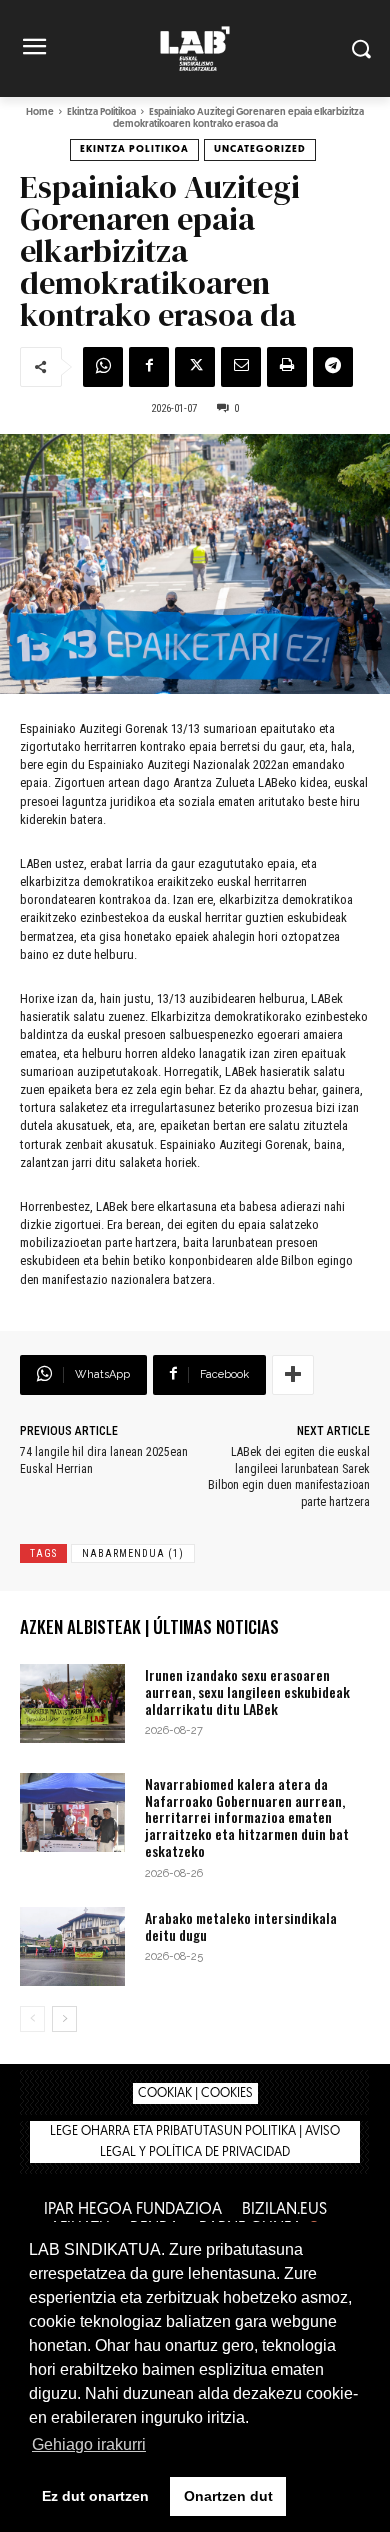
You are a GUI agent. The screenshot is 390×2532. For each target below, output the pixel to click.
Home (40, 112)
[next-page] (64, 2019)
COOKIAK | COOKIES (195, 2093)
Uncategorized (260, 149)
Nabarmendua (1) (133, 1553)
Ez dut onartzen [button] (95, 2496)
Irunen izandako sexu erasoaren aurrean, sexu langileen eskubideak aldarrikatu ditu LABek (247, 1691)
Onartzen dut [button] (228, 2496)
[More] (293, 1375)
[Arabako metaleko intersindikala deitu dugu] (72, 1946)
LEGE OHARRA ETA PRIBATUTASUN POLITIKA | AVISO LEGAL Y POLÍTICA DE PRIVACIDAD (195, 2142)
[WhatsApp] (103, 367)
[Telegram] (333, 367)
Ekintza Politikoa (101, 112)
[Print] (287, 367)
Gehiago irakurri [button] (89, 2444)
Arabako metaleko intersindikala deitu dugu (241, 1926)
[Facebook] (149, 367)
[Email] (241, 367)
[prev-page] (32, 2019)
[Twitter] (195, 367)
